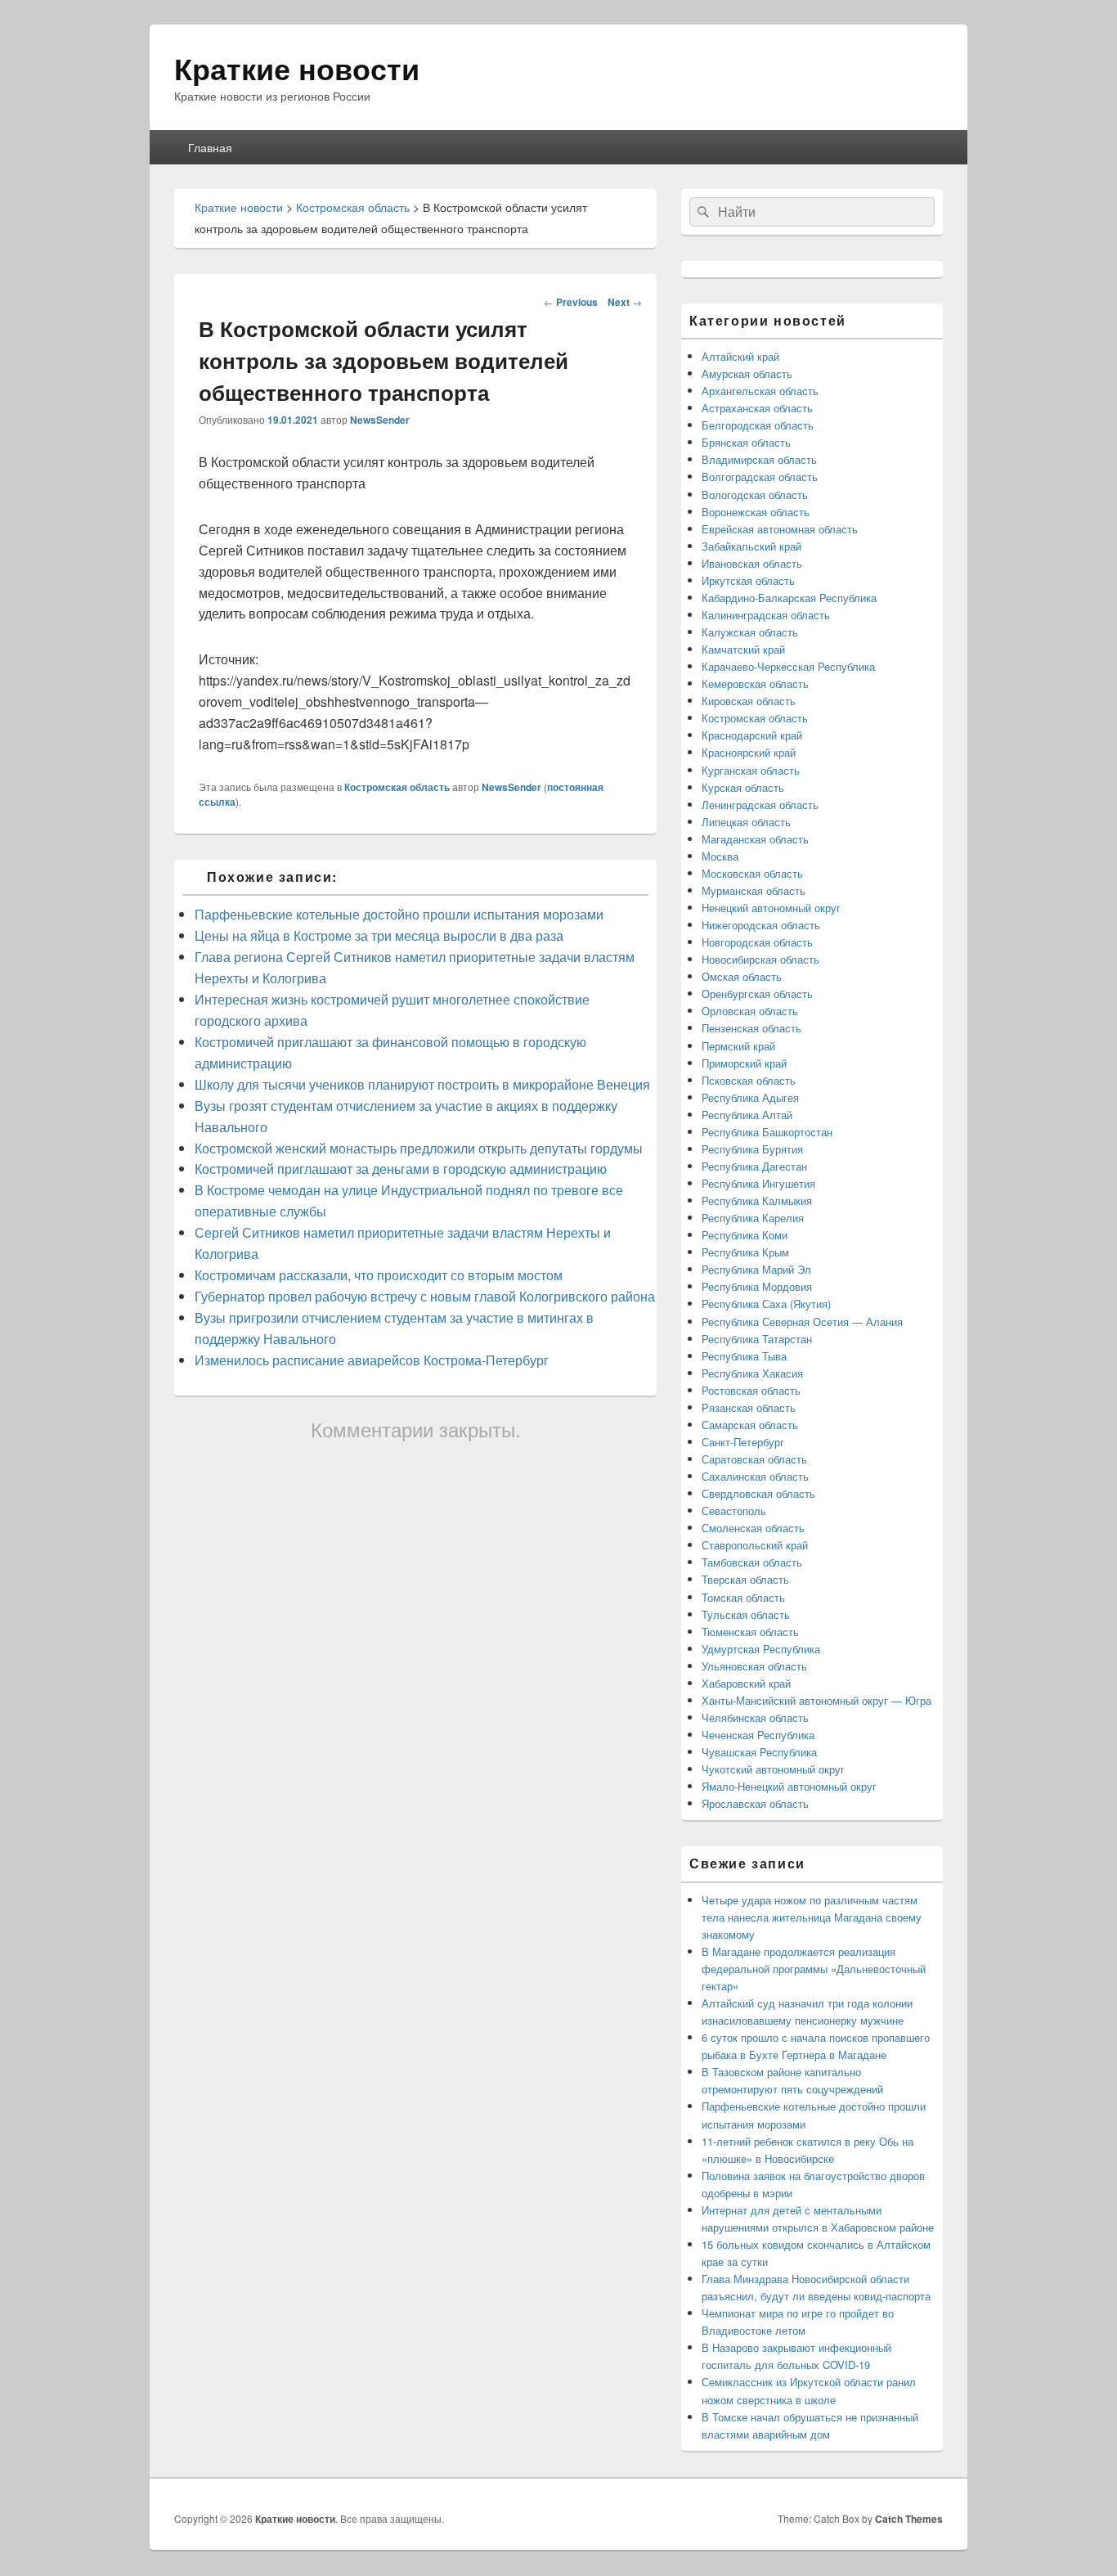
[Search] (702, 212)
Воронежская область (756, 512)
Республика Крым (745, 1252)
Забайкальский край (751, 546)
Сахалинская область (755, 1476)
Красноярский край (749, 752)
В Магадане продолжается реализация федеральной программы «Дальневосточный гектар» (814, 1969)
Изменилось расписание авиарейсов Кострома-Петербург (372, 1360)
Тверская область (745, 1579)
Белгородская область (758, 425)
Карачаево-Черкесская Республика (788, 666)
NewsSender (380, 420)
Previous (571, 302)
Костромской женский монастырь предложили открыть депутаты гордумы (419, 1148)
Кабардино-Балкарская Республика (789, 598)
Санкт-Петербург (743, 1442)
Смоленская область (753, 1528)
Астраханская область (757, 408)
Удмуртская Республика (761, 1649)
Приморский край (744, 1063)
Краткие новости (297, 68)
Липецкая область (746, 822)
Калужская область (750, 632)
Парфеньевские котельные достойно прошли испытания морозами (399, 914)
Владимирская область (759, 459)
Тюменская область (750, 1632)
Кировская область (749, 701)
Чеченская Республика (758, 1735)
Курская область (743, 787)
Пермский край (738, 1046)
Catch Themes (909, 2519)
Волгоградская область (760, 477)
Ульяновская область (754, 1666)
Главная (210, 147)
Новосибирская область (760, 959)
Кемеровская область (755, 683)
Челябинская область (755, 1717)
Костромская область (397, 787)
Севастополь (734, 1511)
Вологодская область (755, 495)
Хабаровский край (746, 1683)
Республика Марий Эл (756, 1269)
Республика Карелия (753, 1218)
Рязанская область (749, 1407)
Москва (720, 856)
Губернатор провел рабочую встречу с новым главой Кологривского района (425, 1296)
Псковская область (749, 1080)
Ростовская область (751, 1390)
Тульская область (746, 1614)
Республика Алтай (747, 1115)
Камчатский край (743, 649)
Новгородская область (757, 942)
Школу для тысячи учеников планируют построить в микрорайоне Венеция (422, 1084)
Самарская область (750, 1425)
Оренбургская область (757, 994)
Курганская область (751, 770)
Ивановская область (752, 563)
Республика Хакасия (752, 1373)
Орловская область (750, 1011)
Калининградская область (766, 615)
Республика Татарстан (757, 1339)
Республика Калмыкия (757, 1200)
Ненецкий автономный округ (771, 908)
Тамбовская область (752, 1562)
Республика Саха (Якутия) (766, 1304)
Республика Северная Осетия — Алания (802, 1322)
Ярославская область (755, 1803)
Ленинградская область (760, 805)
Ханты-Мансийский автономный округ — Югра (816, 1700)
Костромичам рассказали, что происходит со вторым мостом (379, 1275)
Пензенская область (751, 1028)
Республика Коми (745, 1235)
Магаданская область (755, 839)
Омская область (742, 976)
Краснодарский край (752, 735)
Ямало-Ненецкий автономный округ (789, 1786)
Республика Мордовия (757, 1286)
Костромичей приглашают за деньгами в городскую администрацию (401, 1169)
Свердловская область (758, 1493)
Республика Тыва (744, 1356)
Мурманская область (754, 890)
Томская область (743, 1597)
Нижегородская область (761, 925)
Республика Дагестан (754, 1166)
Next (625, 302)
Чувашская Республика (759, 1752)
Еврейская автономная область (780, 529)
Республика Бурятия (752, 1149)
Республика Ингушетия (758, 1183)
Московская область (752, 873)
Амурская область (747, 373)
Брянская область (746, 442)
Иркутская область (748, 580)
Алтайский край (740, 356)
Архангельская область (760, 391)
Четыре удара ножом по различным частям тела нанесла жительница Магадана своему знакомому (812, 1917)
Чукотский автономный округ (773, 1769)
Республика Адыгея (750, 1097)
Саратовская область (754, 1459)
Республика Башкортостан (767, 1132)
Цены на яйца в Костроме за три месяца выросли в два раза (379, 935)
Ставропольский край (755, 1545)
